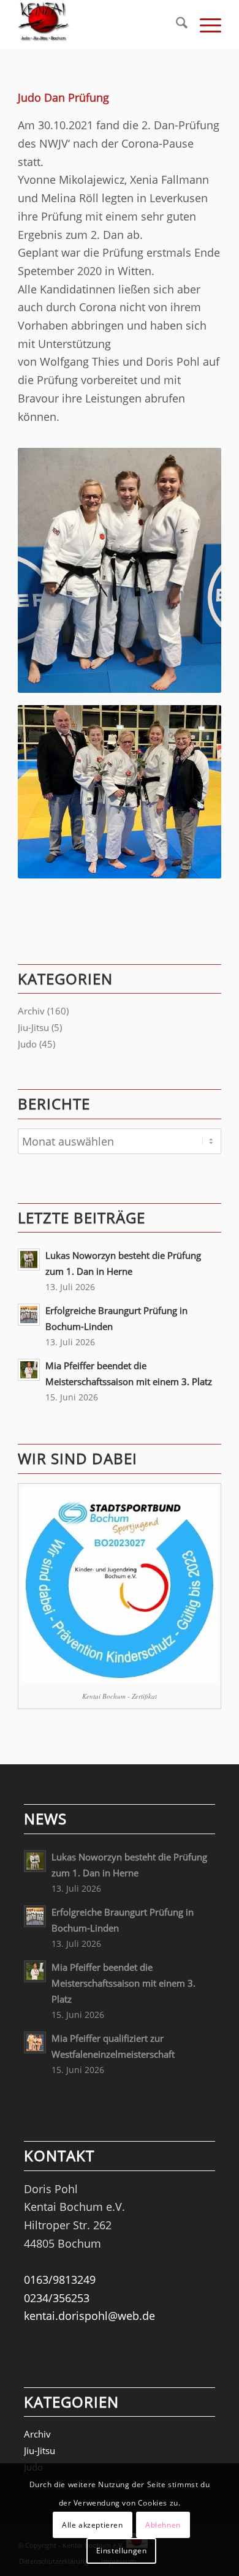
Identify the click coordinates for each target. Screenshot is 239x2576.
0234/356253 (57, 2298)
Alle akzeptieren (93, 2525)
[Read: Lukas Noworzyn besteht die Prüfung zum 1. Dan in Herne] (29, 1260)
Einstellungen (122, 2551)
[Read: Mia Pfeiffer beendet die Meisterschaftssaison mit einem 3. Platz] (29, 1370)
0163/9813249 (60, 2279)
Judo (27, 1044)
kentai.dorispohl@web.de (89, 2316)
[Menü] (204, 25)
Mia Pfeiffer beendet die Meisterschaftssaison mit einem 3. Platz (123, 1983)
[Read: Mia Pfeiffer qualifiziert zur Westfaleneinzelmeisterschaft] (35, 2042)
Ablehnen (163, 2525)
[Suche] (176, 25)
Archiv (31, 1011)
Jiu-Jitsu (33, 1027)
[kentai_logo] (99, 25)
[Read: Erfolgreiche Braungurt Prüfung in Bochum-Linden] (29, 1315)
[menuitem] (176, 25)
